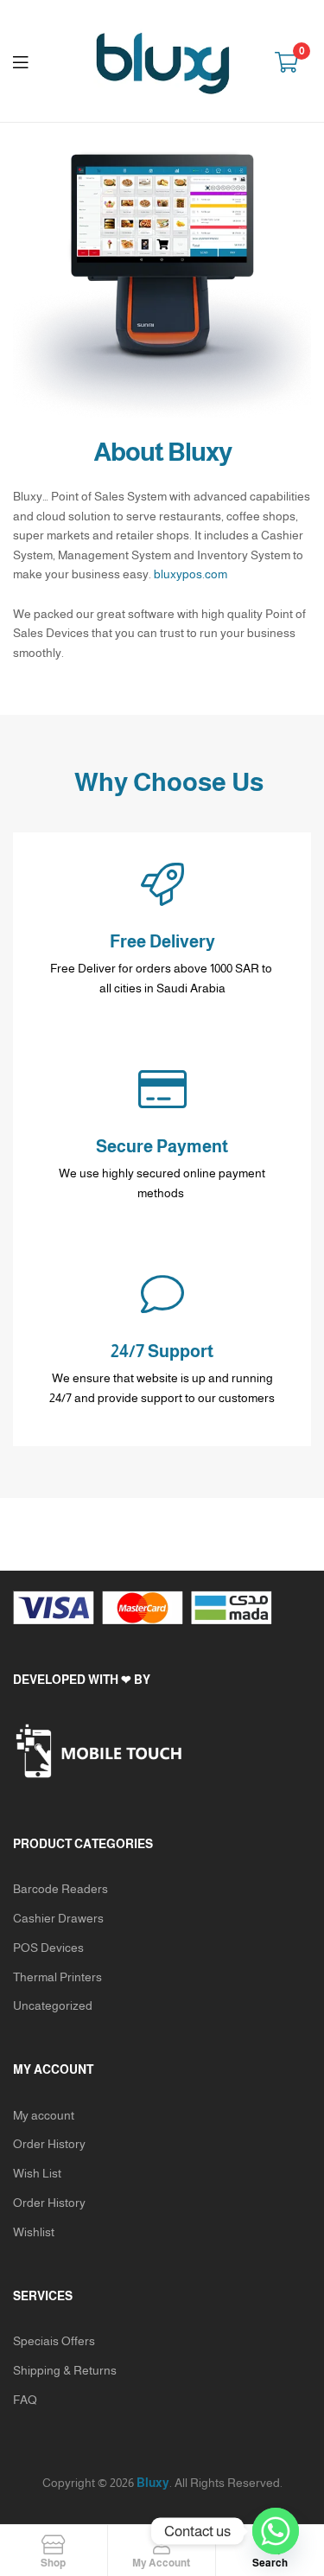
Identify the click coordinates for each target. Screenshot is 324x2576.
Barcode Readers (60, 1889)
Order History (49, 2144)
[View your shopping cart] (286, 61)
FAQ (25, 2400)
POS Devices (48, 1948)
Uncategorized (53, 2005)
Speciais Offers (54, 2341)
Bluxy (153, 2483)
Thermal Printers (57, 1977)
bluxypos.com (191, 574)
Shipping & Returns (65, 2370)
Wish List (37, 2173)
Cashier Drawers (58, 1918)
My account (44, 2115)
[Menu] (31, 61)
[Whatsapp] (276, 2531)
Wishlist (34, 2232)
